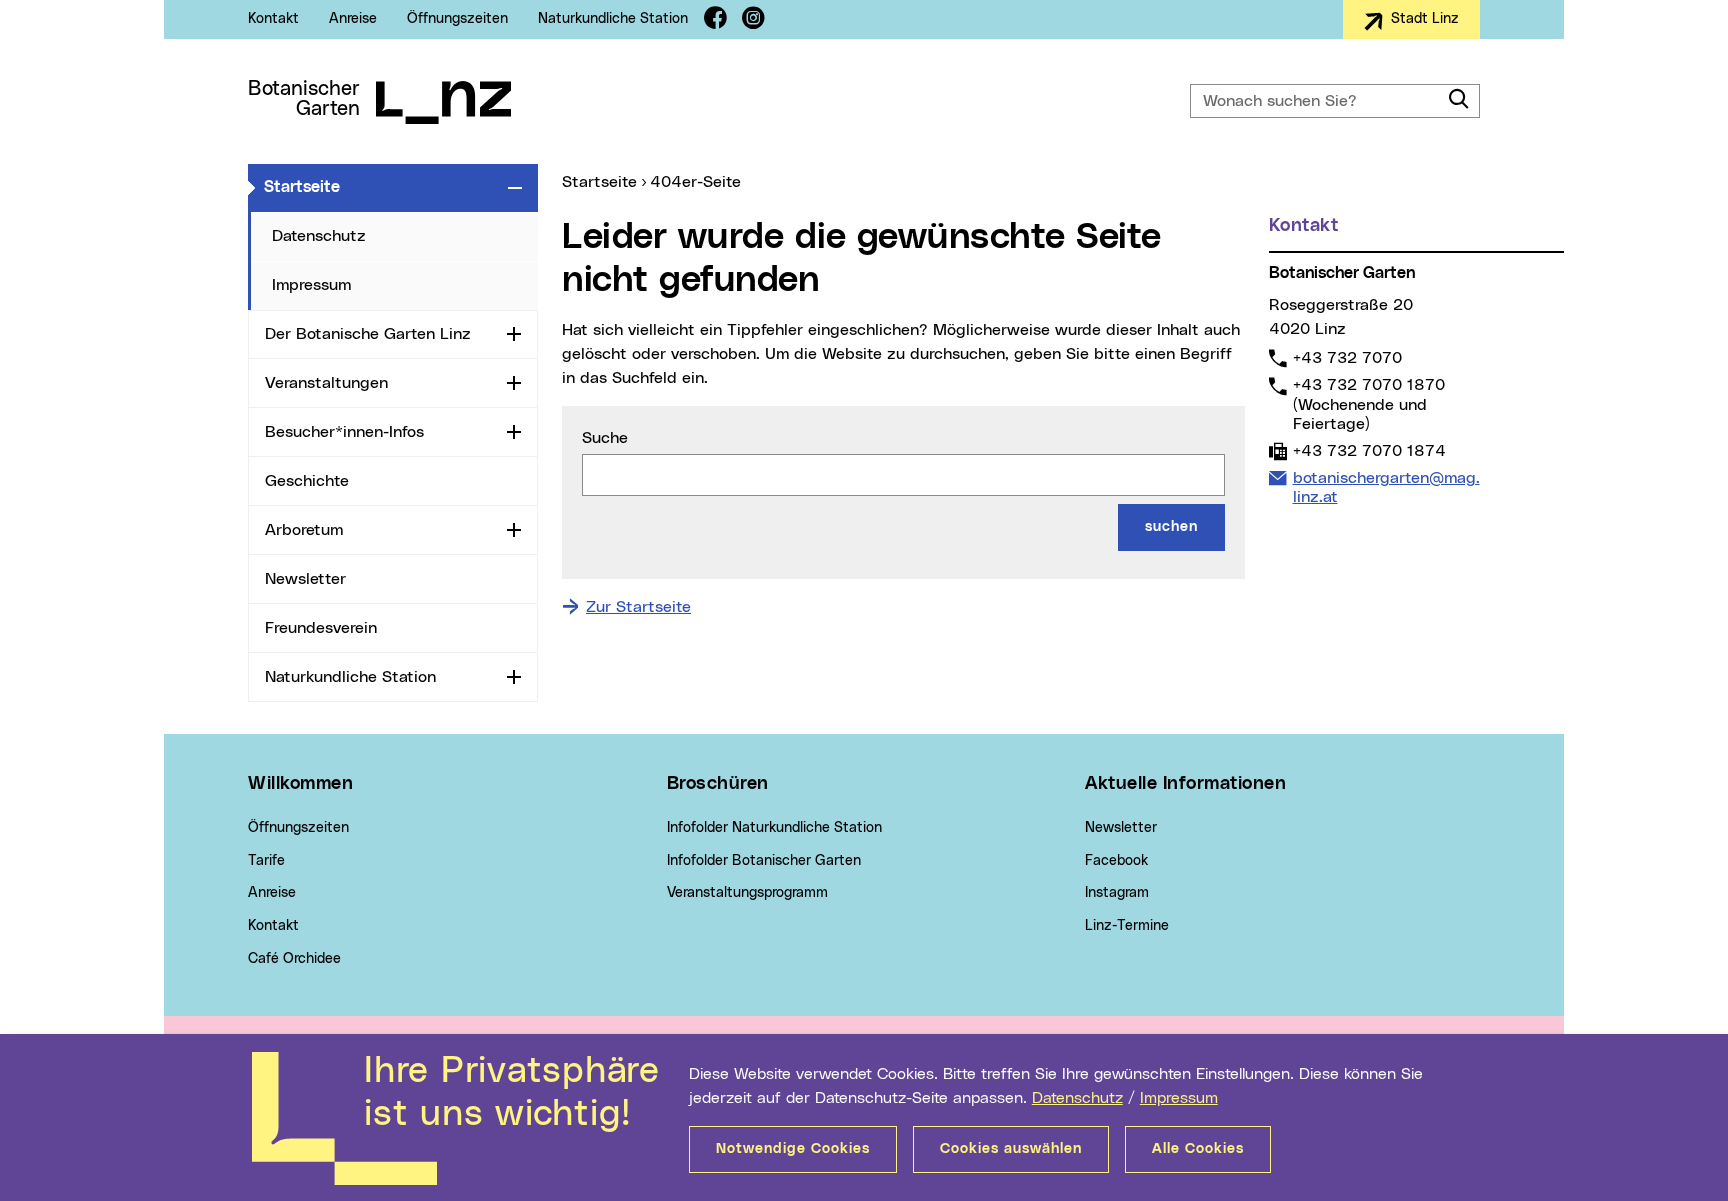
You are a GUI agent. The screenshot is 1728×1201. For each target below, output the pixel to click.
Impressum (1179, 1098)
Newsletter (305, 579)
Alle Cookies (1198, 1149)
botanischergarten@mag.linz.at (1386, 487)
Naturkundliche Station (613, 19)
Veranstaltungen (326, 383)
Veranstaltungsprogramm (747, 893)
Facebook (1116, 861)
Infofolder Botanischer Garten (764, 861)
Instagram (1117, 893)
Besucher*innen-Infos (344, 432)
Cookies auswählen (1011, 1149)
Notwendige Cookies (793, 1149)
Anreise (353, 19)
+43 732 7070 (1347, 357)
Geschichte (307, 481)
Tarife (266, 861)
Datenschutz (1077, 1098)
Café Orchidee (294, 959)
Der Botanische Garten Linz (368, 334)
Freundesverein (321, 628)
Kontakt (273, 19)
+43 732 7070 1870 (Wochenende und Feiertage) (1368, 403)
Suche (605, 438)
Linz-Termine (1127, 926)
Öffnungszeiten (457, 19)
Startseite (382, 186)
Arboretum (304, 530)
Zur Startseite (638, 607)
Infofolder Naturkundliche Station (774, 828)
